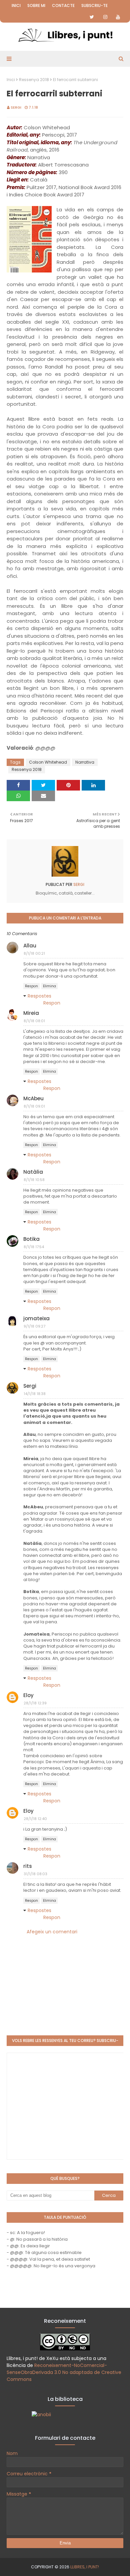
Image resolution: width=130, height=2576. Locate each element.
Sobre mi (36, 5)
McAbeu (33, 1098)
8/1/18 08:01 (34, 1021)
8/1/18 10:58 (34, 1180)
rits (28, 1866)
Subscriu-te (94, 5)
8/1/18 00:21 (34, 953)
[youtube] (118, 17)
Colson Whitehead (48, 762)
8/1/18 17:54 (34, 1247)
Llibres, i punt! (85, 2567)
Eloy (28, 1695)
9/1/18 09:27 (34, 1326)
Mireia (31, 1013)
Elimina (49, 986)
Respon (31, 986)
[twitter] (92, 17)
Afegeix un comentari (52, 1932)
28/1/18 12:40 (35, 1819)
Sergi (16, 107)
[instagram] (105, 17)
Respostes (39, 996)
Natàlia (33, 1172)
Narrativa (85, 762)
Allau (30, 946)
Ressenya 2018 (34, 80)
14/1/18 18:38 (35, 1394)
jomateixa (36, 1318)
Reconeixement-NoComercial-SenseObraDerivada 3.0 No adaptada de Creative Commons (64, 2372)
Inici (16, 5)
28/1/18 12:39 (35, 1703)
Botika (31, 1239)
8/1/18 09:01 (34, 1106)
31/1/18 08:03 (35, 1874)
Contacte (63, 5)
